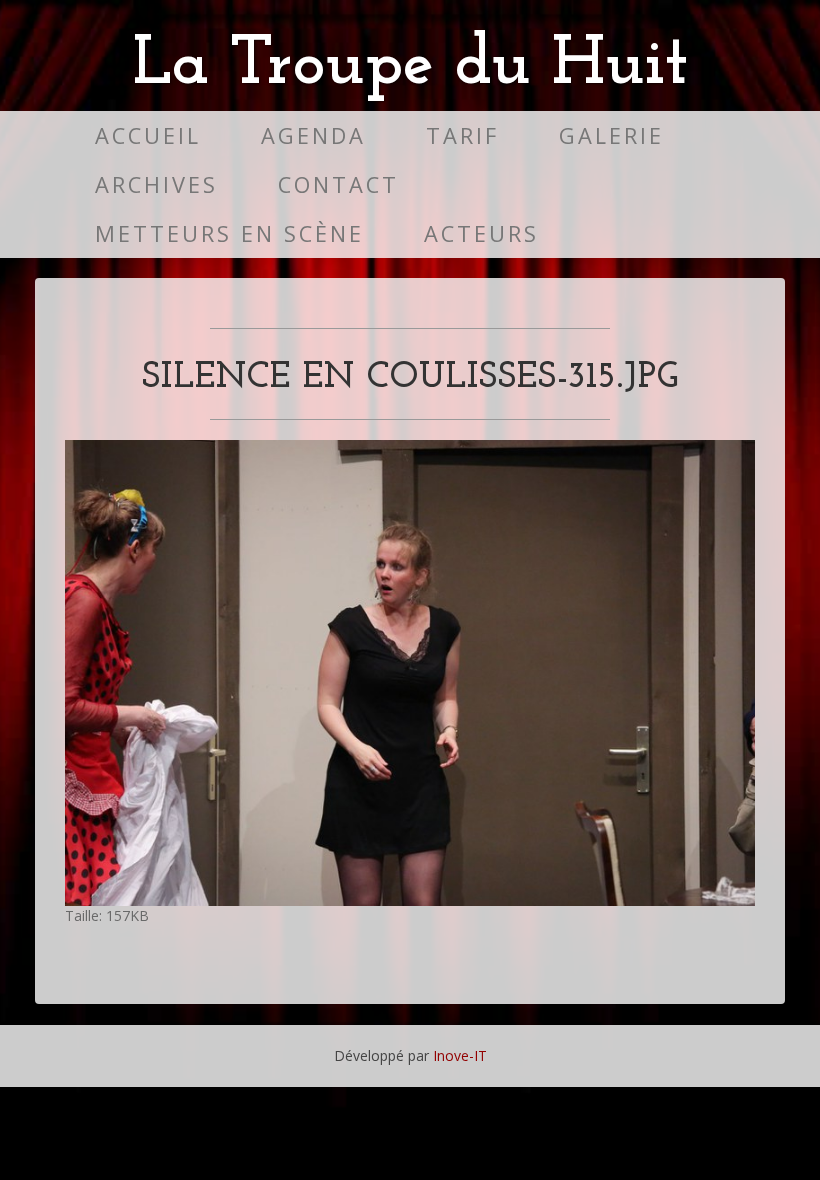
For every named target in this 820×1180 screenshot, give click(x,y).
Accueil (148, 135)
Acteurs (481, 233)
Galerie (611, 135)
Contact (338, 184)
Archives (156, 184)
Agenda (313, 135)
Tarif (462, 135)
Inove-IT (460, 1055)
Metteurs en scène (229, 233)
